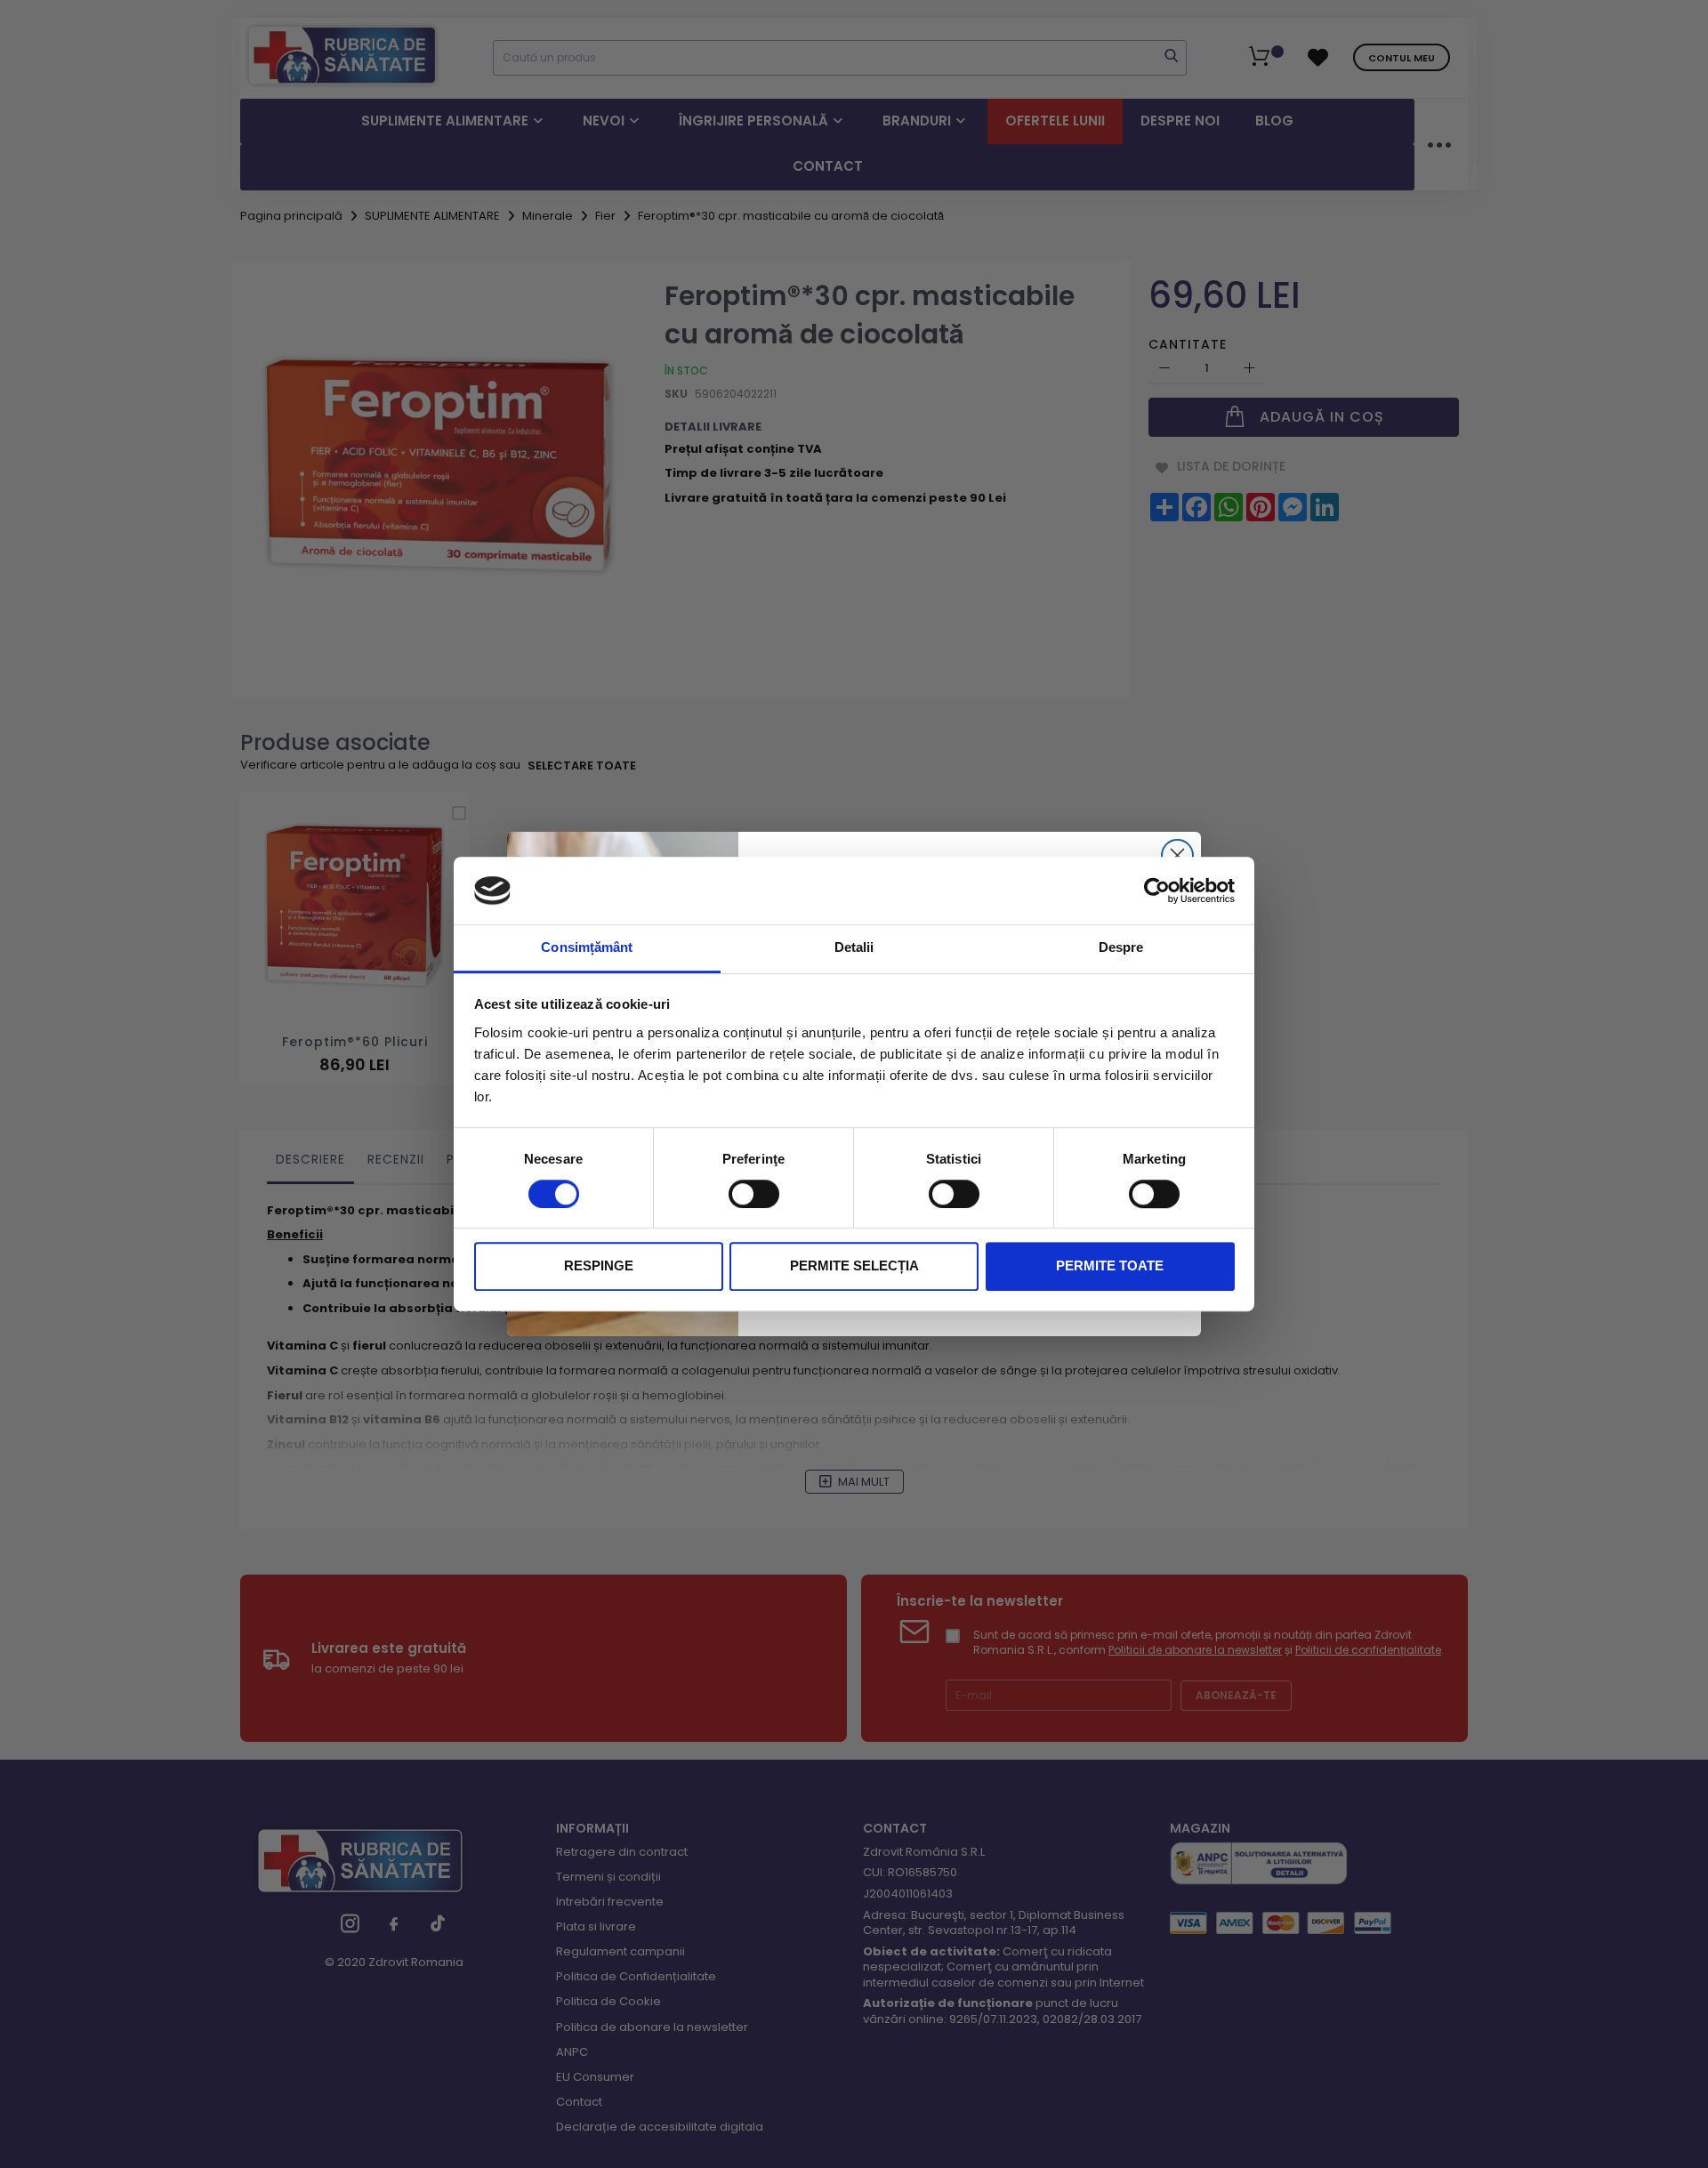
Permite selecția (854, 1266)
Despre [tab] (1121, 948)
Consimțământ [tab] (587, 948)
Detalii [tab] (854, 948)
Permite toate (1110, 1266)
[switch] (754, 1194)
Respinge (599, 1266)
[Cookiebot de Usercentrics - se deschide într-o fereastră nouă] (1157, 891)
